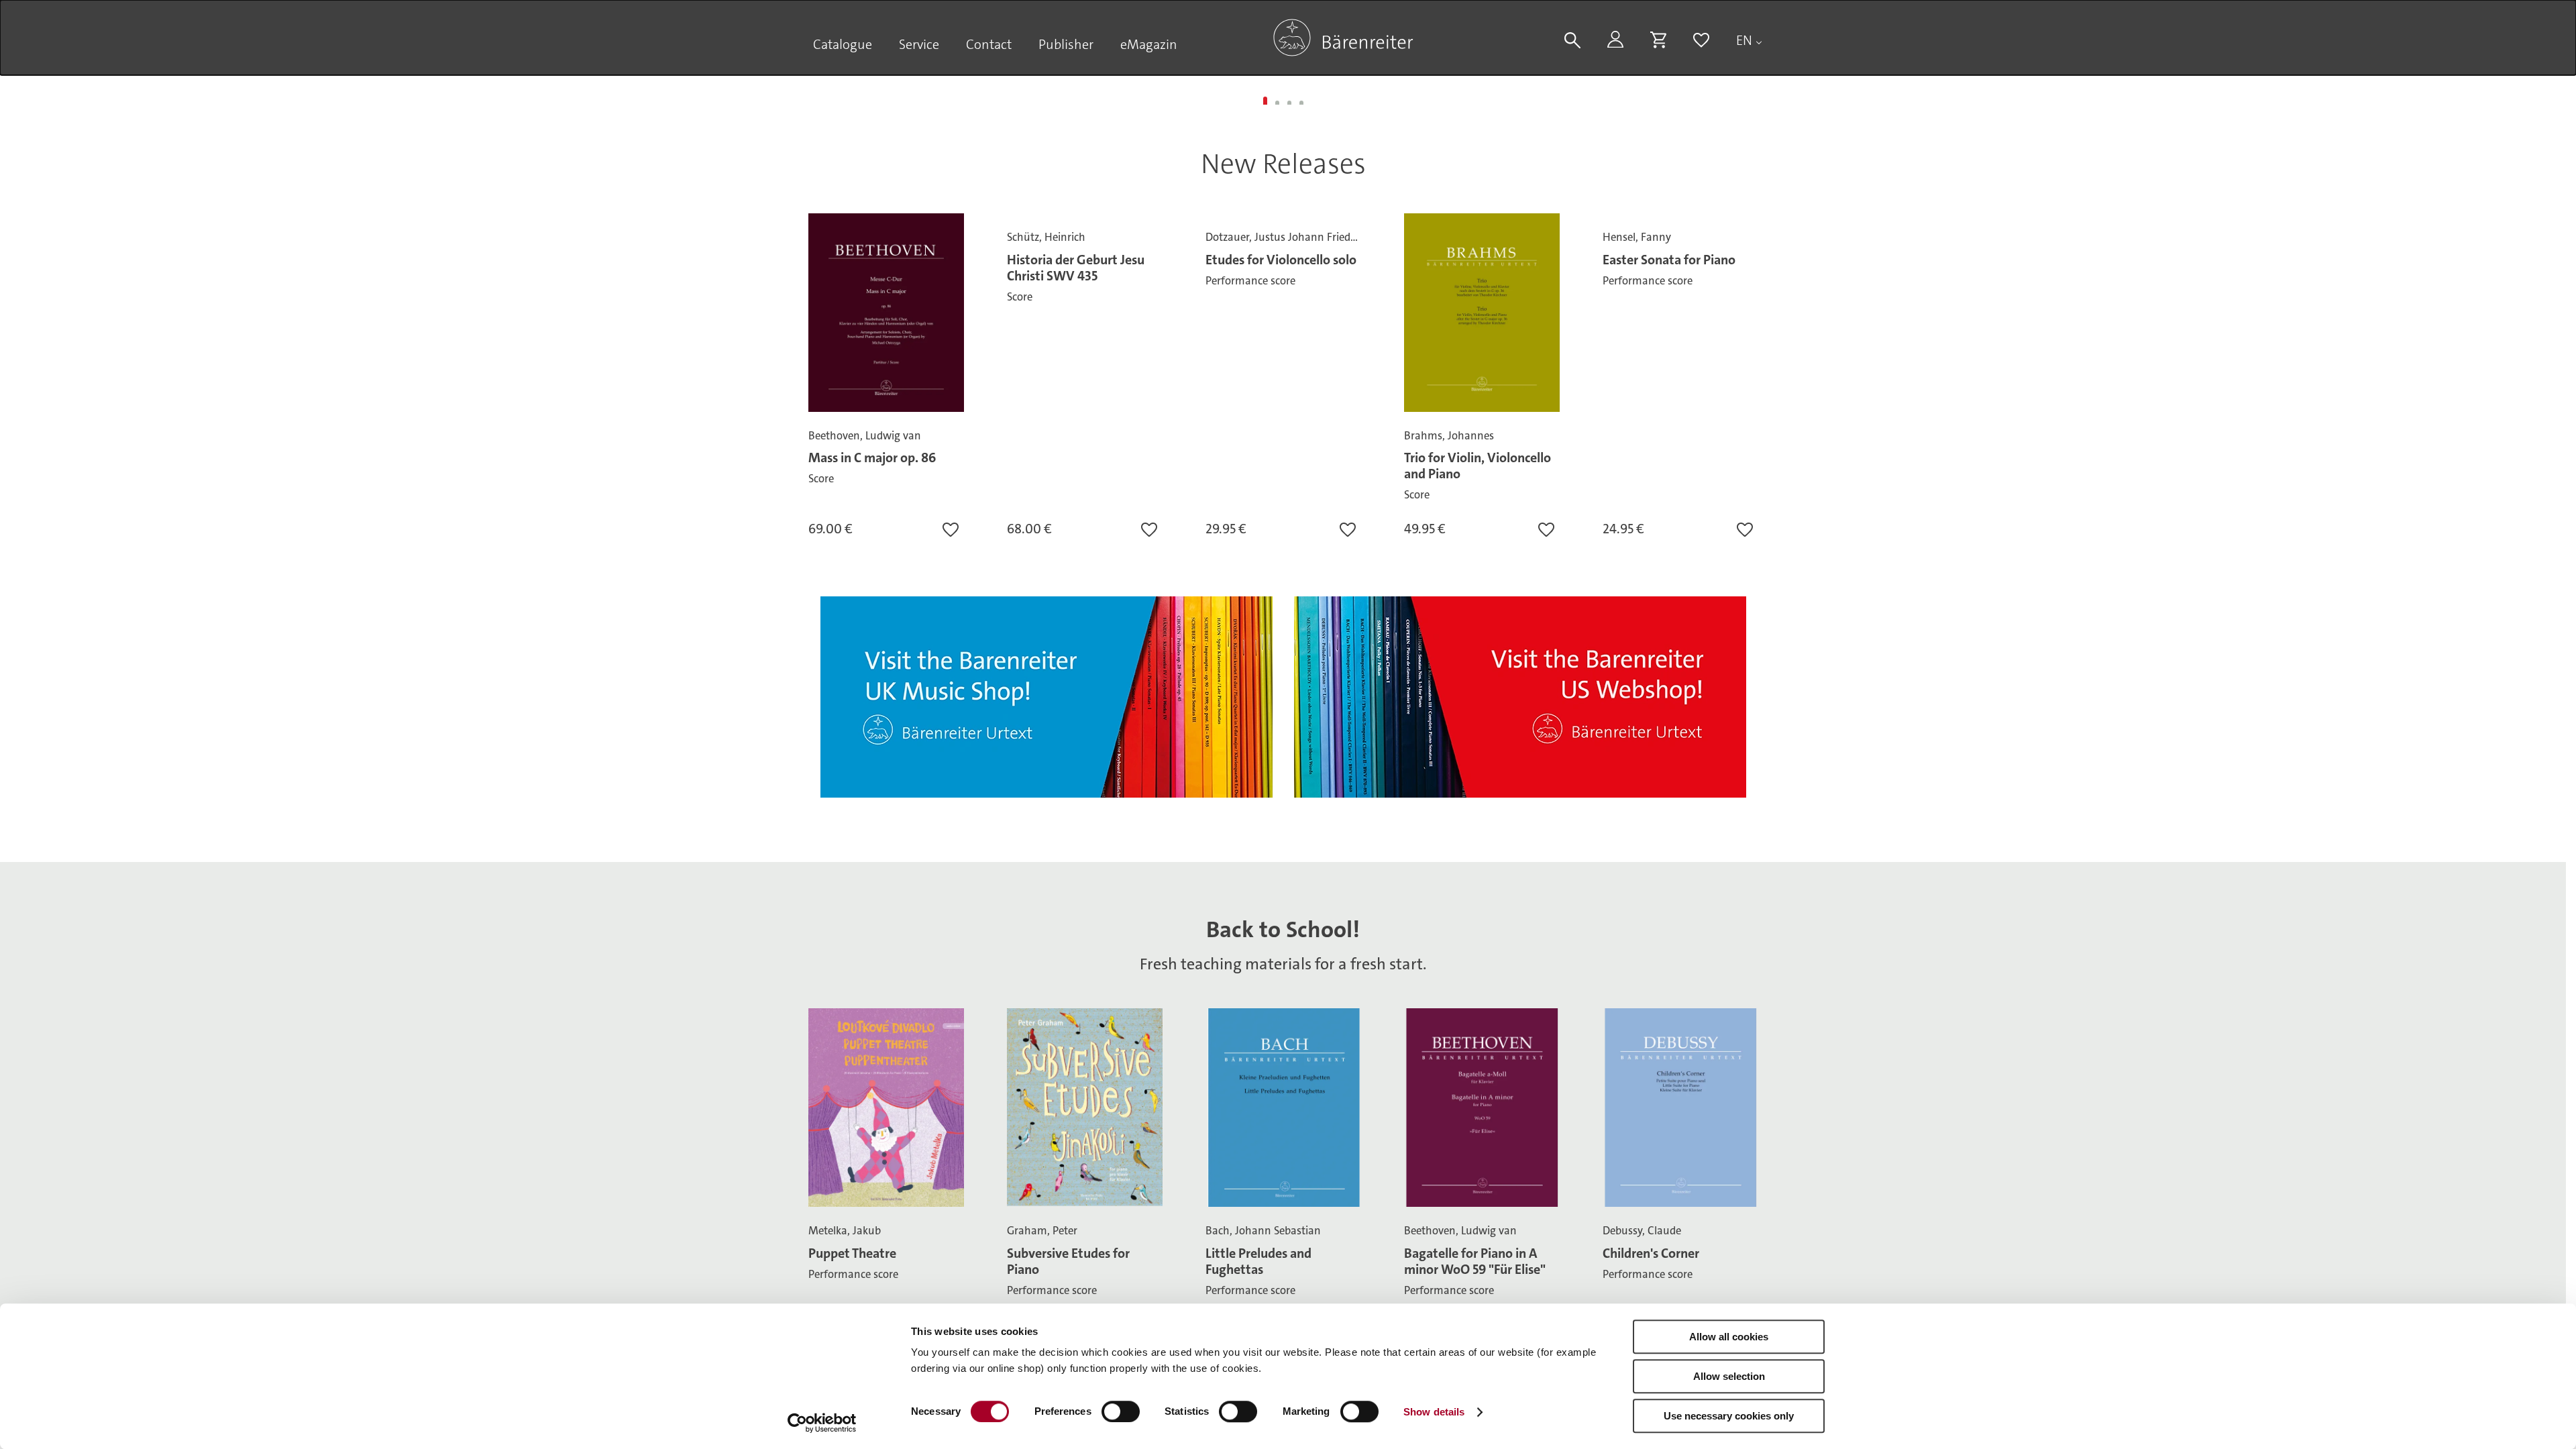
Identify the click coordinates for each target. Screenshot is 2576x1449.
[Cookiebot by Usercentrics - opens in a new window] (822, 1423)
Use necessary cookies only (1729, 1416)
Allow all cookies (1729, 1337)
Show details (1434, 1412)
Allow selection (1729, 1376)
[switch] (1121, 1411)
